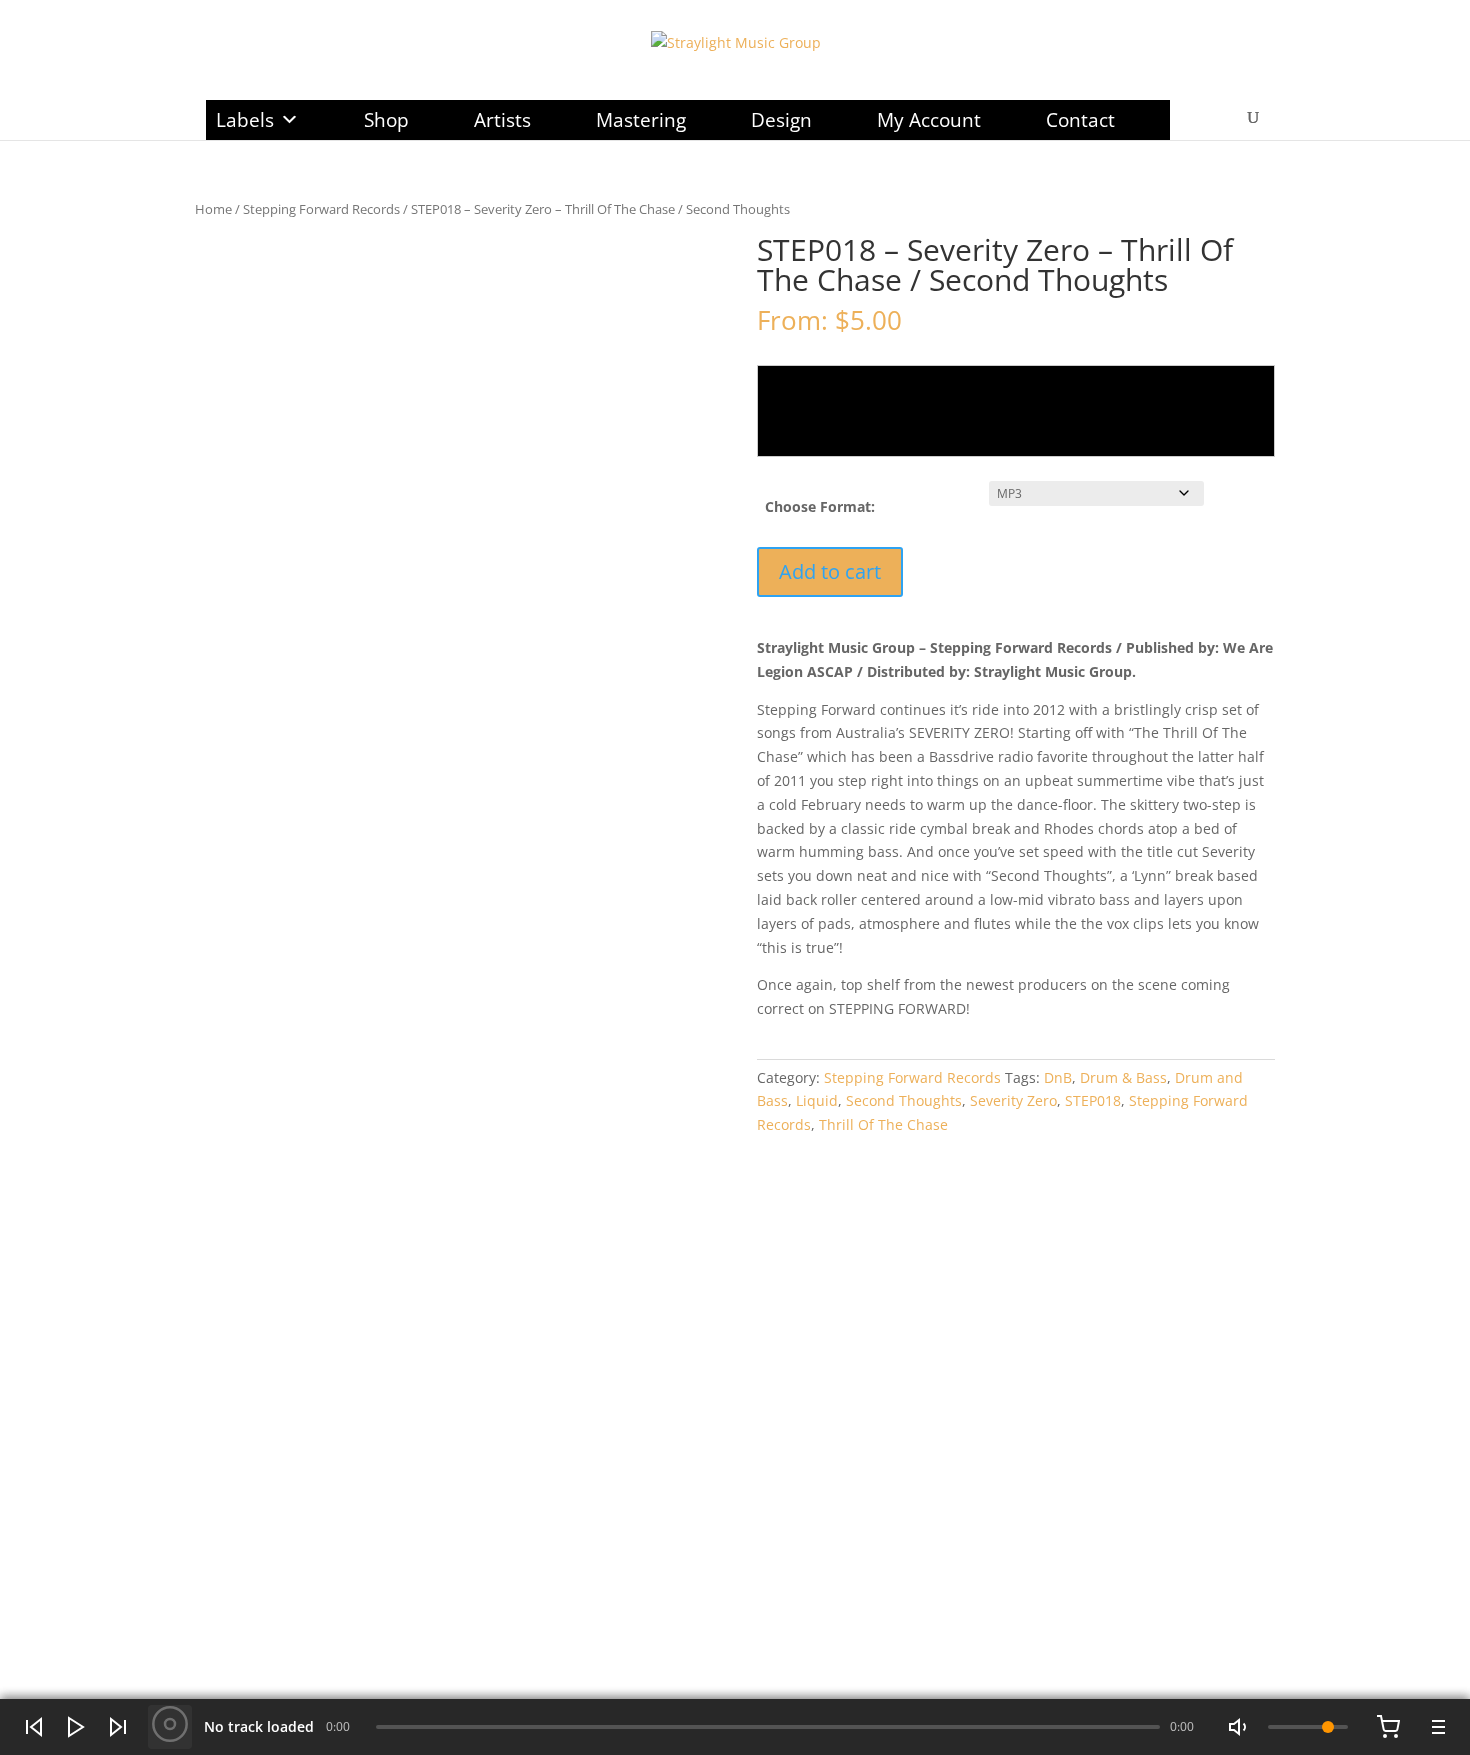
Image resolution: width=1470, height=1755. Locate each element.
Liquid (817, 1100)
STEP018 (1093, 1100)
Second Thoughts (904, 1100)
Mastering (641, 120)
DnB (1058, 1077)
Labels (245, 120)
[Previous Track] (34, 1727)
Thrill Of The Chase (883, 1124)
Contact (1080, 120)
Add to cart (830, 571)
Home (213, 209)
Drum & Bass (1123, 1077)
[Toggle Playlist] (1436, 1727)
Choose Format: (820, 506)
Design (781, 120)
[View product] (170, 1727)
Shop (386, 120)
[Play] (76, 1727)
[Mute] (1240, 1727)
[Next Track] (118, 1727)
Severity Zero (1013, 1100)
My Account (929, 120)
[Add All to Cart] (1388, 1727)
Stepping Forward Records (321, 209)
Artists (502, 120)
